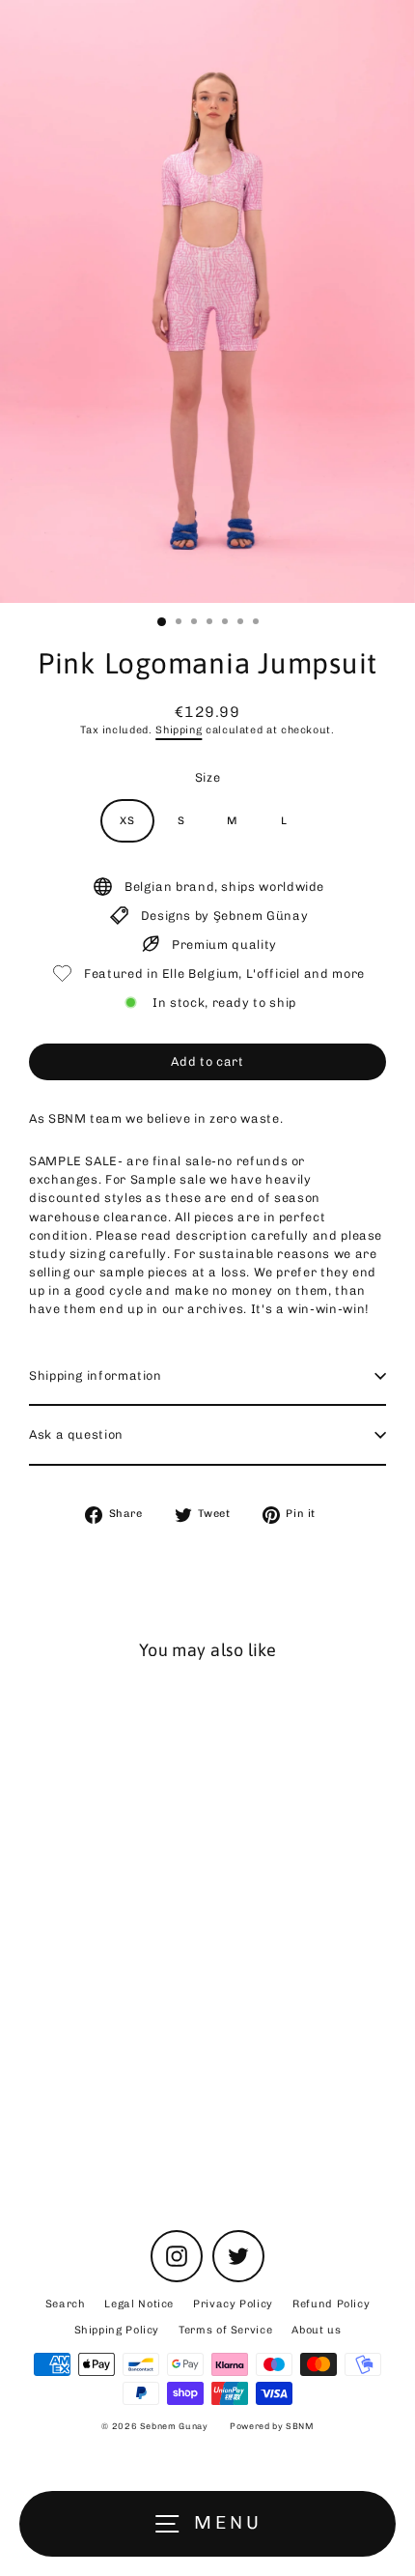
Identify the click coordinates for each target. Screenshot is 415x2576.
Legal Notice (139, 2304)
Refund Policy (331, 2304)
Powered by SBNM (272, 2426)
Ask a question (76, 1434)
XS (127, 821)
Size (208, 777)
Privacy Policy (233, 2304)
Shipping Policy (117, 2330)
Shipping (179, 730)
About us (316, 2330)
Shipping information (96, 1375)
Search (66, 2304)
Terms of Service (225, 2330)
